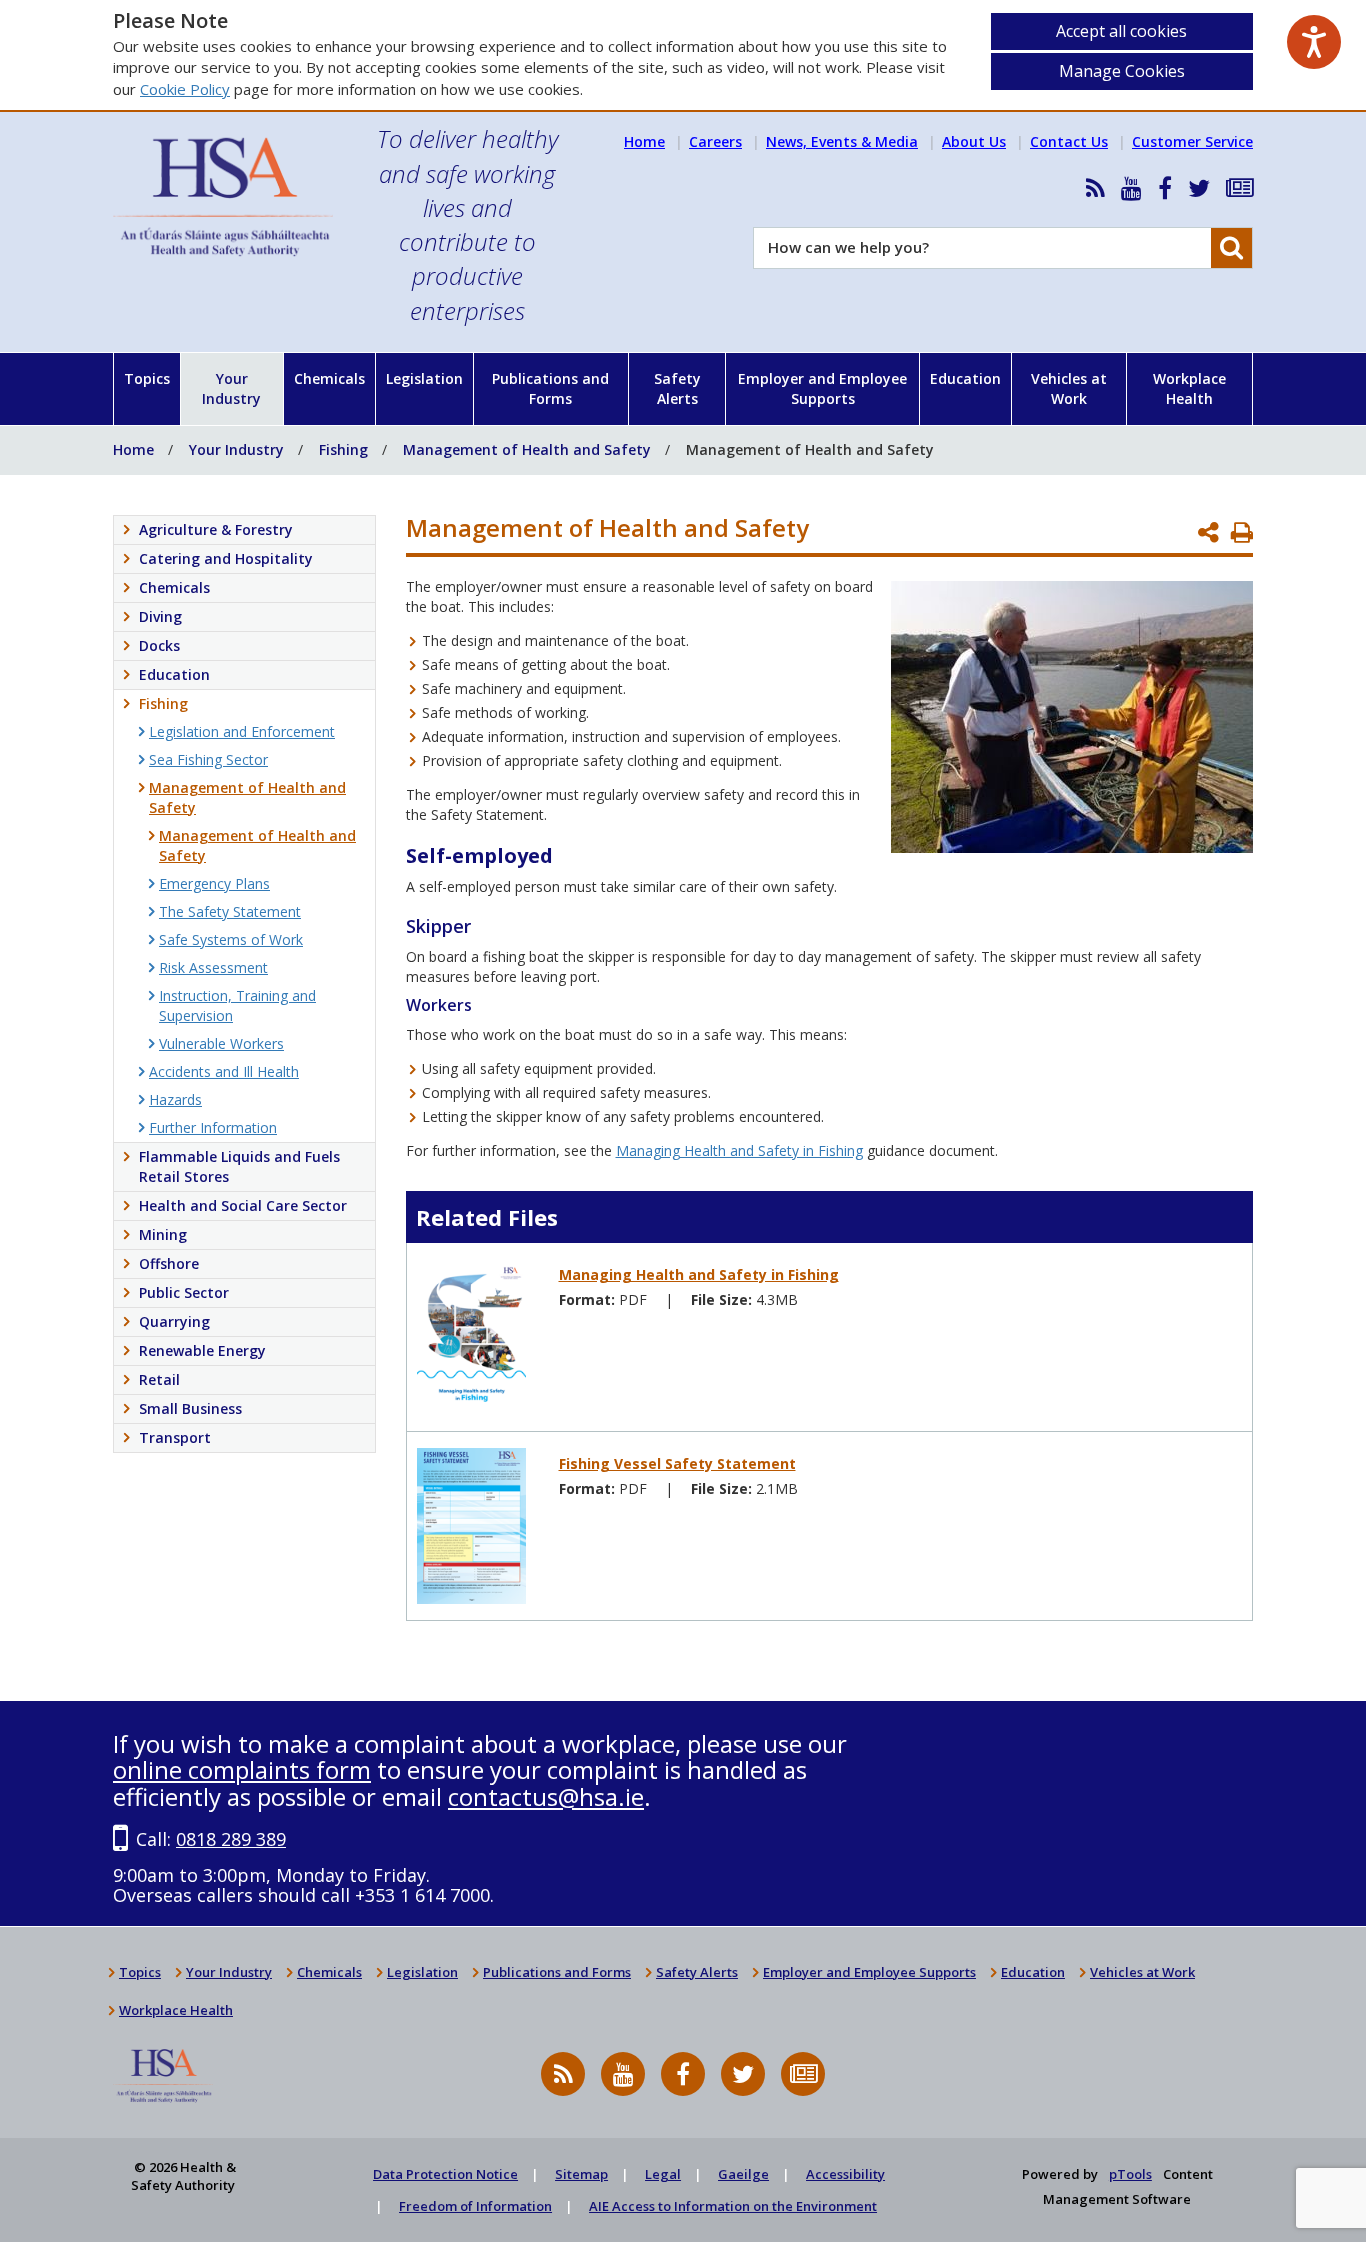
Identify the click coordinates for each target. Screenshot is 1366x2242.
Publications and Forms (550, 388)
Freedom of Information (475, 2206)
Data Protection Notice (445, 2174)
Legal (663, 2174)
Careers (715, 141)
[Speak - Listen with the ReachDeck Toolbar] (1314, 42)
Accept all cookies (1121, 31)
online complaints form (242, 1769)
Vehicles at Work (1069, 388)
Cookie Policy (185, 89)
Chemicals (329, 378)
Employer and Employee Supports (822, 388)
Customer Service (1192, 141)
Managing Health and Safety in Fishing (739, 1150)
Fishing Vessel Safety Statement (677, 1463)
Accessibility (845, 2174)
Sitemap (581, 2174)
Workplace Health (1189, 388)
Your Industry (231, 388)
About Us (974, 141)
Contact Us (1069, 141)
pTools (1130, 2174)
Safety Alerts (677, 388)
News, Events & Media (842, 141)
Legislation (424, 378)
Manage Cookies (1122, 71)
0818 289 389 (231, 1839)
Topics (147, 378)
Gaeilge (743, 2174)
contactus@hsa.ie (546, 1796)
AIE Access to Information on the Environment (733, 2206)
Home (644, 141)
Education (965, 378)
